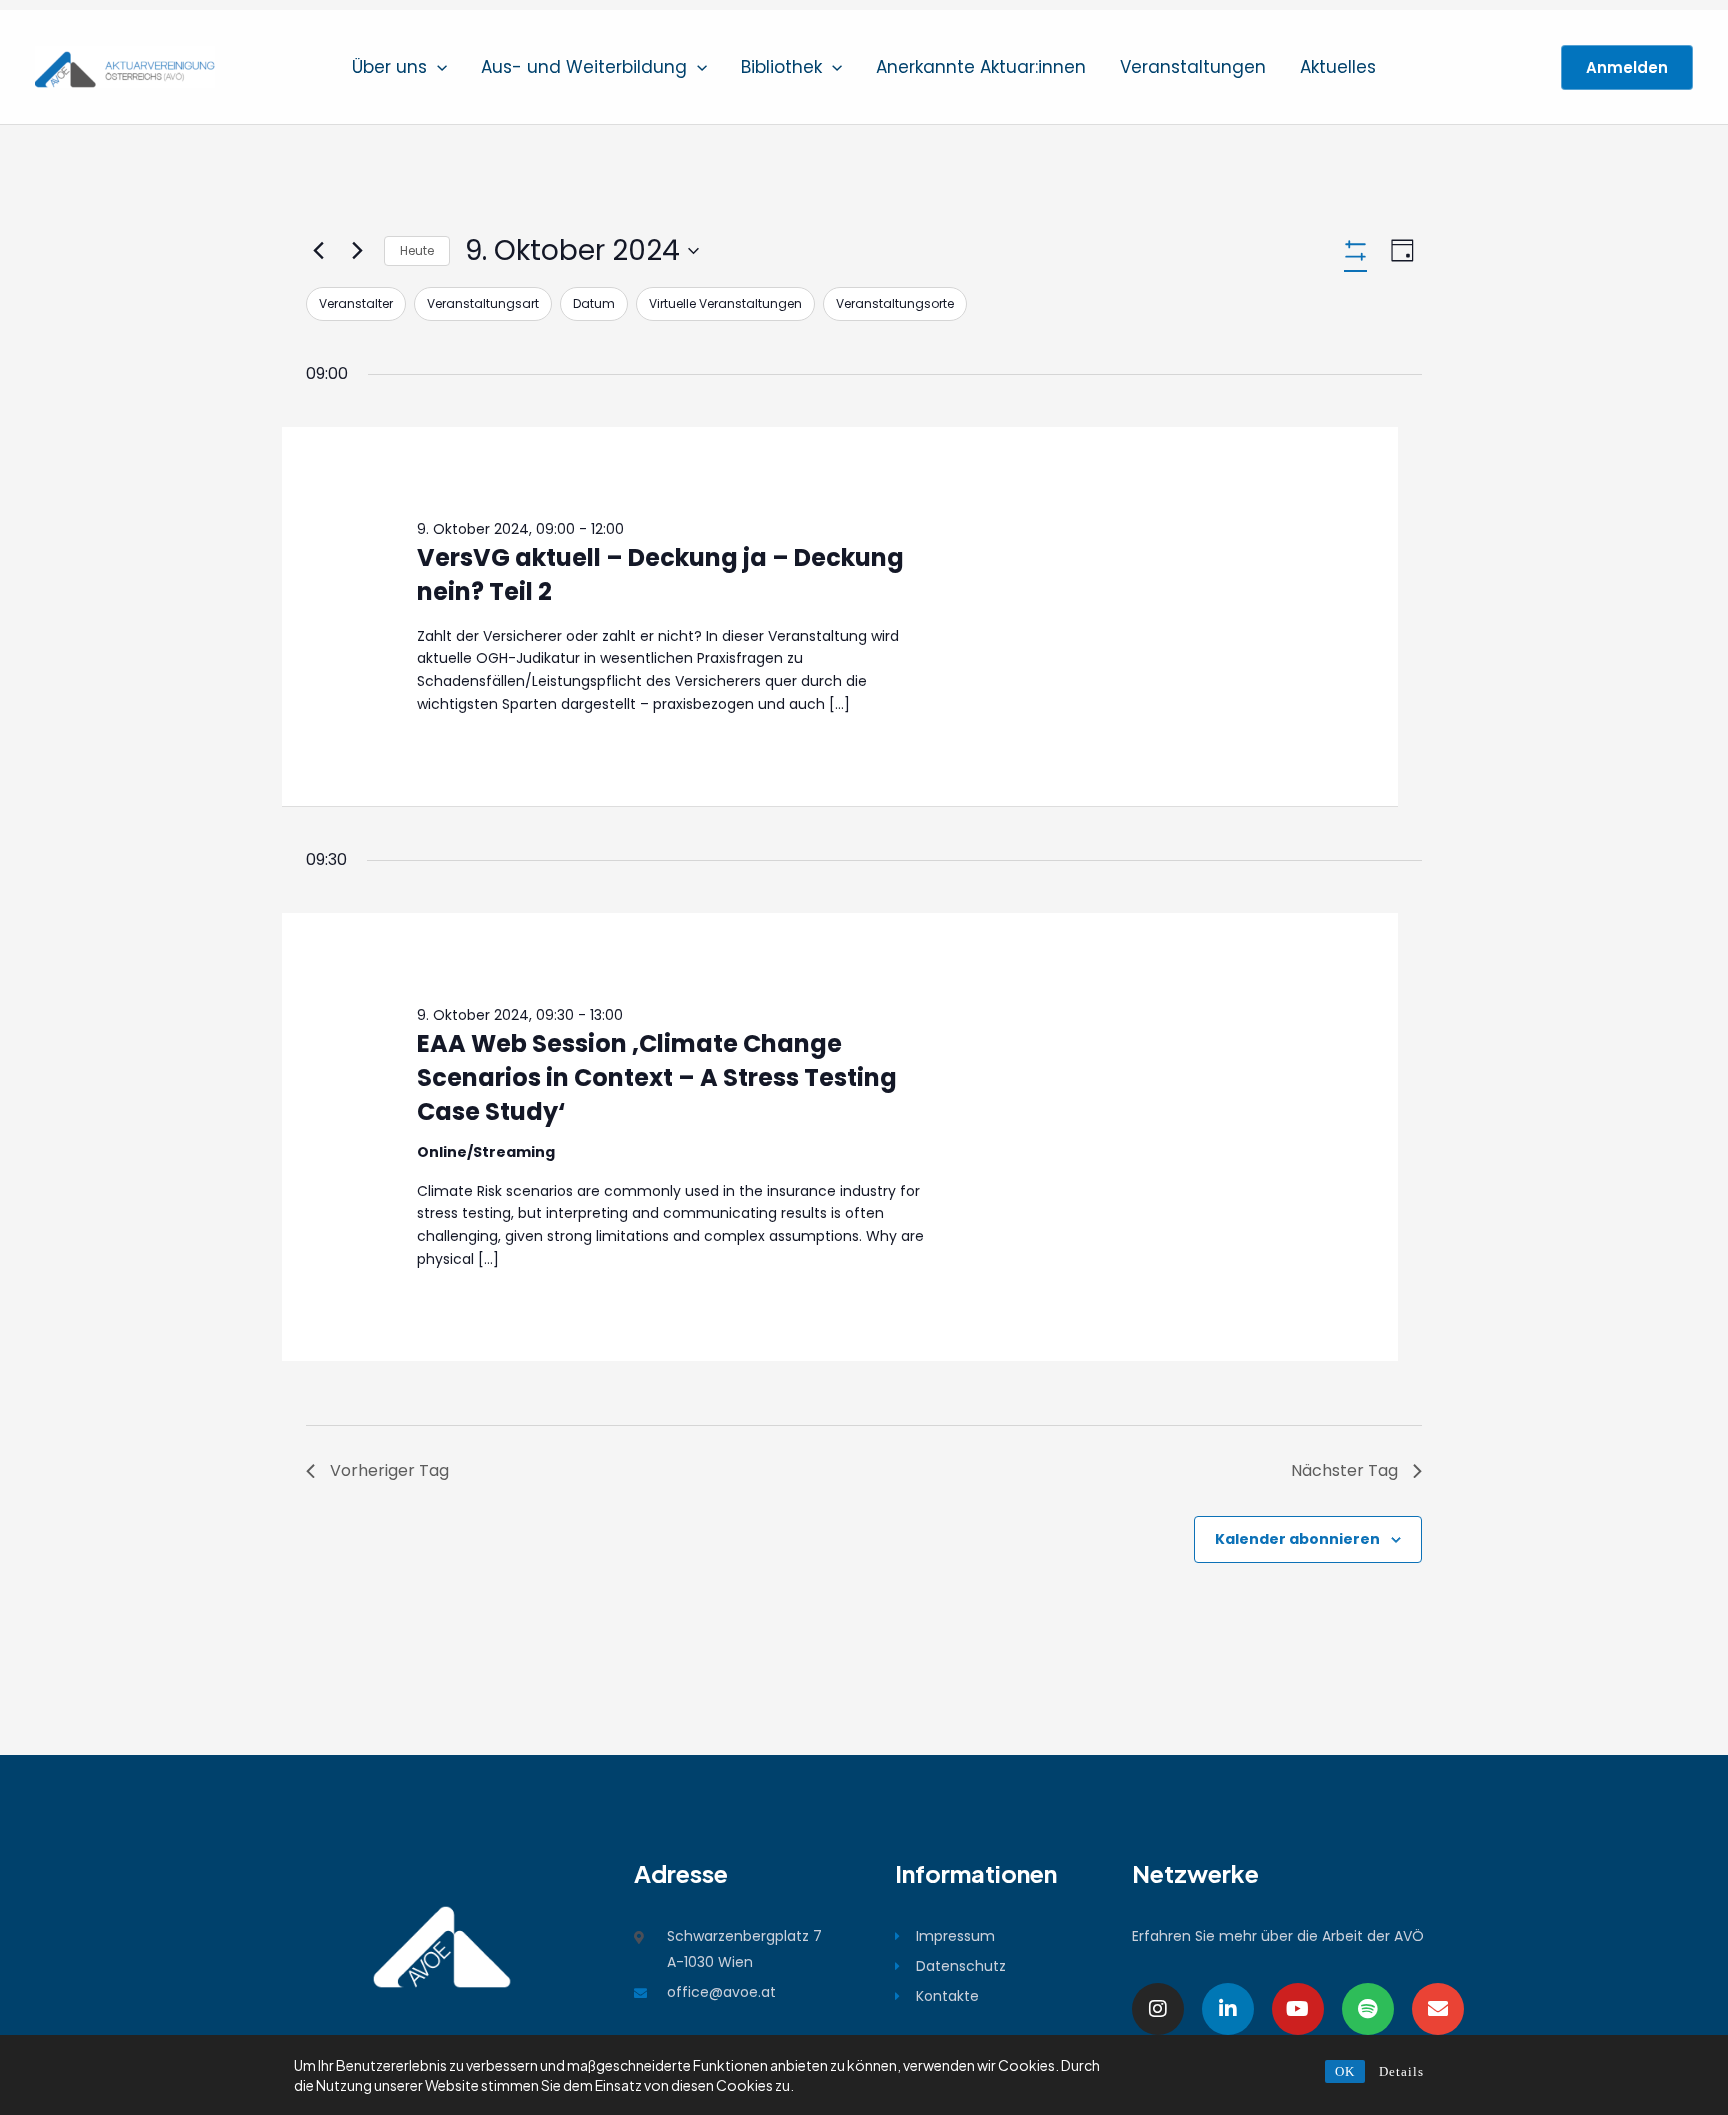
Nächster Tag (1344, 1470)
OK (1345, 2071)
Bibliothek (781, 67)
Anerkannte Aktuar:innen (981, 67)
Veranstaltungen (1193, 67)
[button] (437, 67)
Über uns (389, 67)
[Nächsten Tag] (357, 251)
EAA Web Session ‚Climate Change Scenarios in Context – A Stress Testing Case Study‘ (657, 1077)
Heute (417, 250)
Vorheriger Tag (389, 1470)
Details (1401, 2071)
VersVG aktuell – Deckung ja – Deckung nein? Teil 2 (660, 574)
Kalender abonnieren (1297, 1539)
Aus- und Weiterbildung (584, 67)
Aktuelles (1338, 67)
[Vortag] (318, 251)
